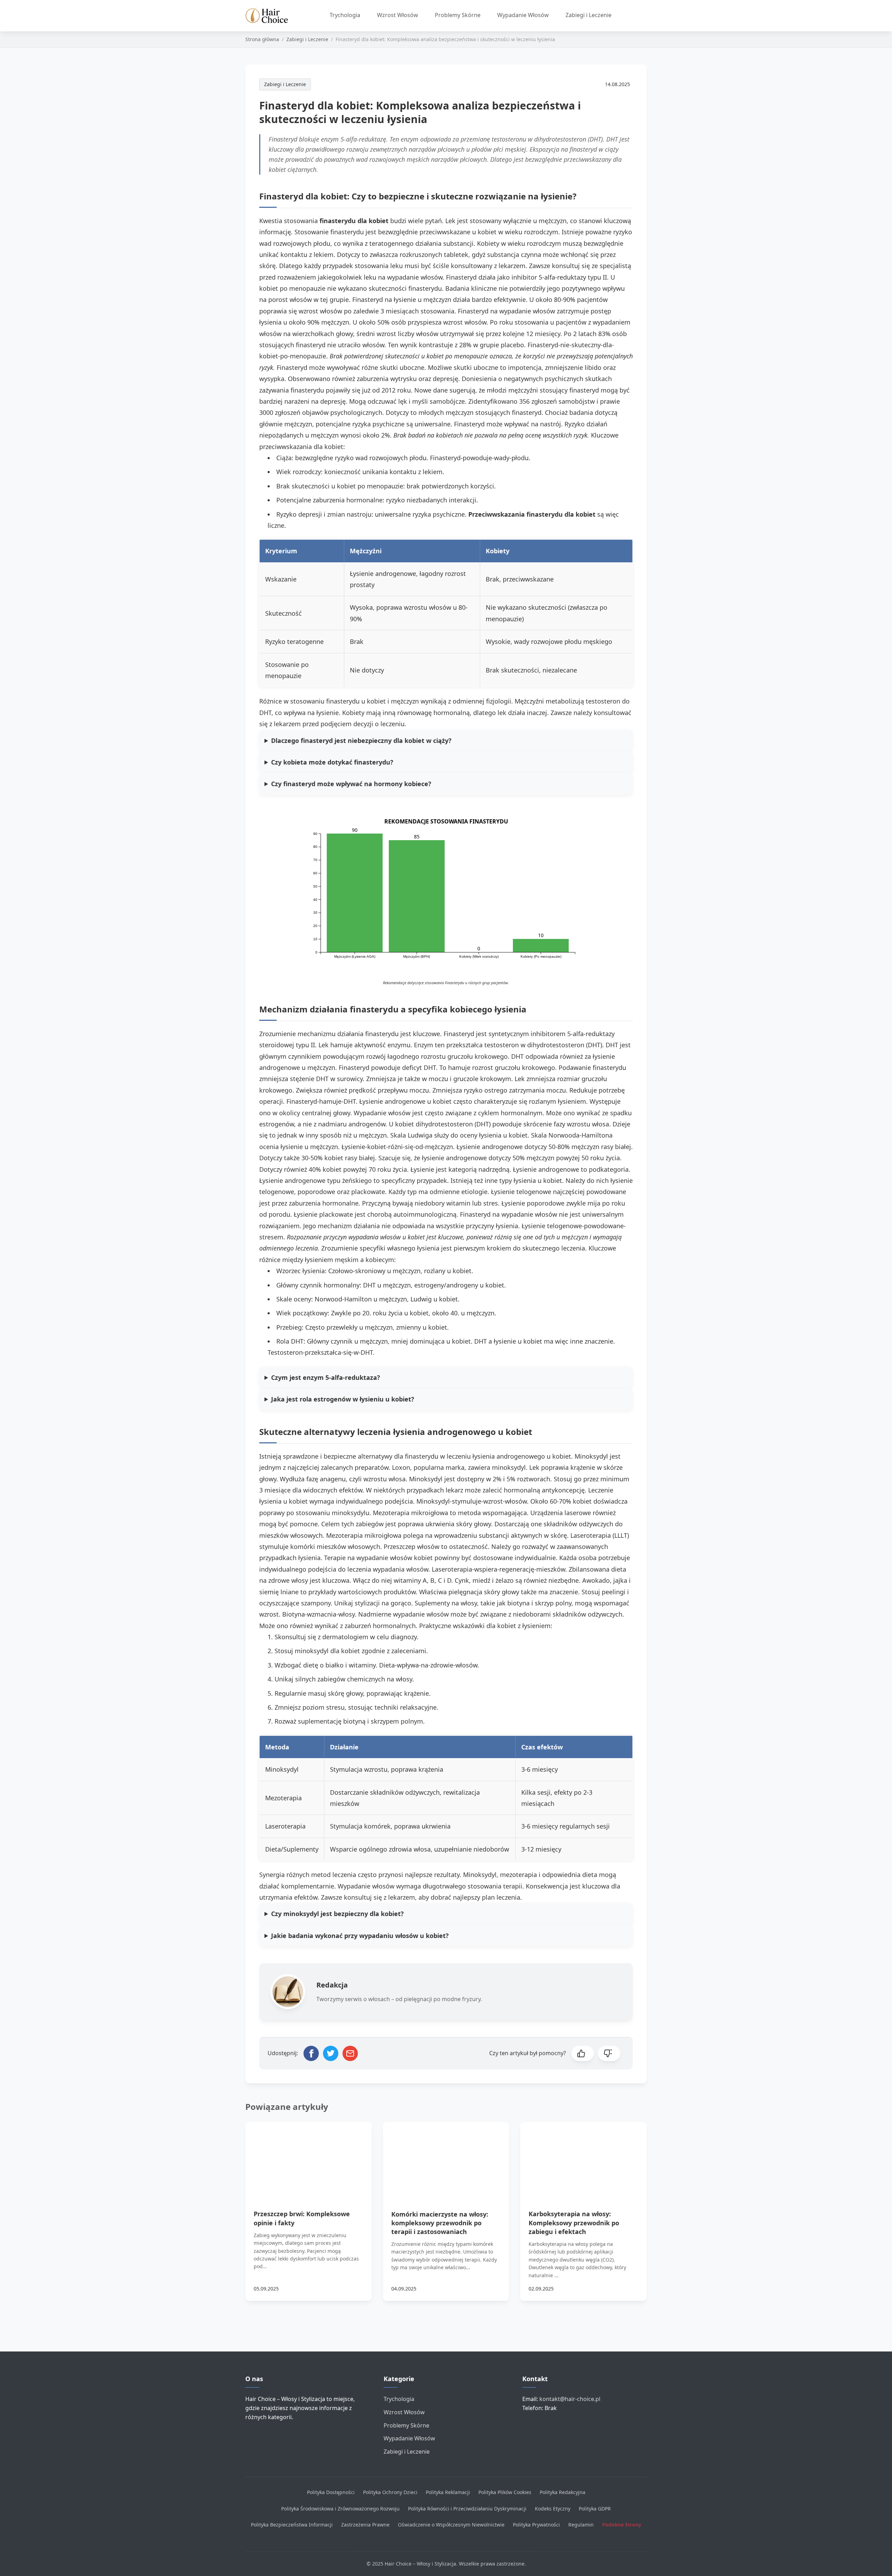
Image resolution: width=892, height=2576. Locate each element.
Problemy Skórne (458, 15)
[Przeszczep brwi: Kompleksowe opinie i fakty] (309, 2158)
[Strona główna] (270, 16)
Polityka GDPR (595, 2509)
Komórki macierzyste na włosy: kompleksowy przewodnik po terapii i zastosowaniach (440, 2223)
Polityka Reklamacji (448, 2492)
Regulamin (581, 2525)
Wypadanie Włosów (523, 15)
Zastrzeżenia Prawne (365, 2525)
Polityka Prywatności (536, 2525)
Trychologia (345, 15)
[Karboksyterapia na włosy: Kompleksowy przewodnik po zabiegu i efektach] (583, 2158)
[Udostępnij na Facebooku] (311, 2053)
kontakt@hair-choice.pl (570, 2399)
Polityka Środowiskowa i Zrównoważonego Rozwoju (340, 2509)
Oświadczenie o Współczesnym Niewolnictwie (451, 2525)
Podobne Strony (622, 2525)
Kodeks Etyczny (553, 2509)
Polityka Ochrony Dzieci (390, 2492)
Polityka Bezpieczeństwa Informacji (292, 2525)
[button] (583, 2053)
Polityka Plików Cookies (505, 2492)
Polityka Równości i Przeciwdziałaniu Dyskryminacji (467, 2509)
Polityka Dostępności (331, 2492)
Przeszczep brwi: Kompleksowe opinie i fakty (302, 2218)
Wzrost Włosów (398, 15)
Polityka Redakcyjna (563, 2492)
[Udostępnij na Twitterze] (331, 2053)
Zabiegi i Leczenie (589, 15)
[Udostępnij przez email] (350, 2053)
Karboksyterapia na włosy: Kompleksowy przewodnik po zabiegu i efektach (574, 2222)
